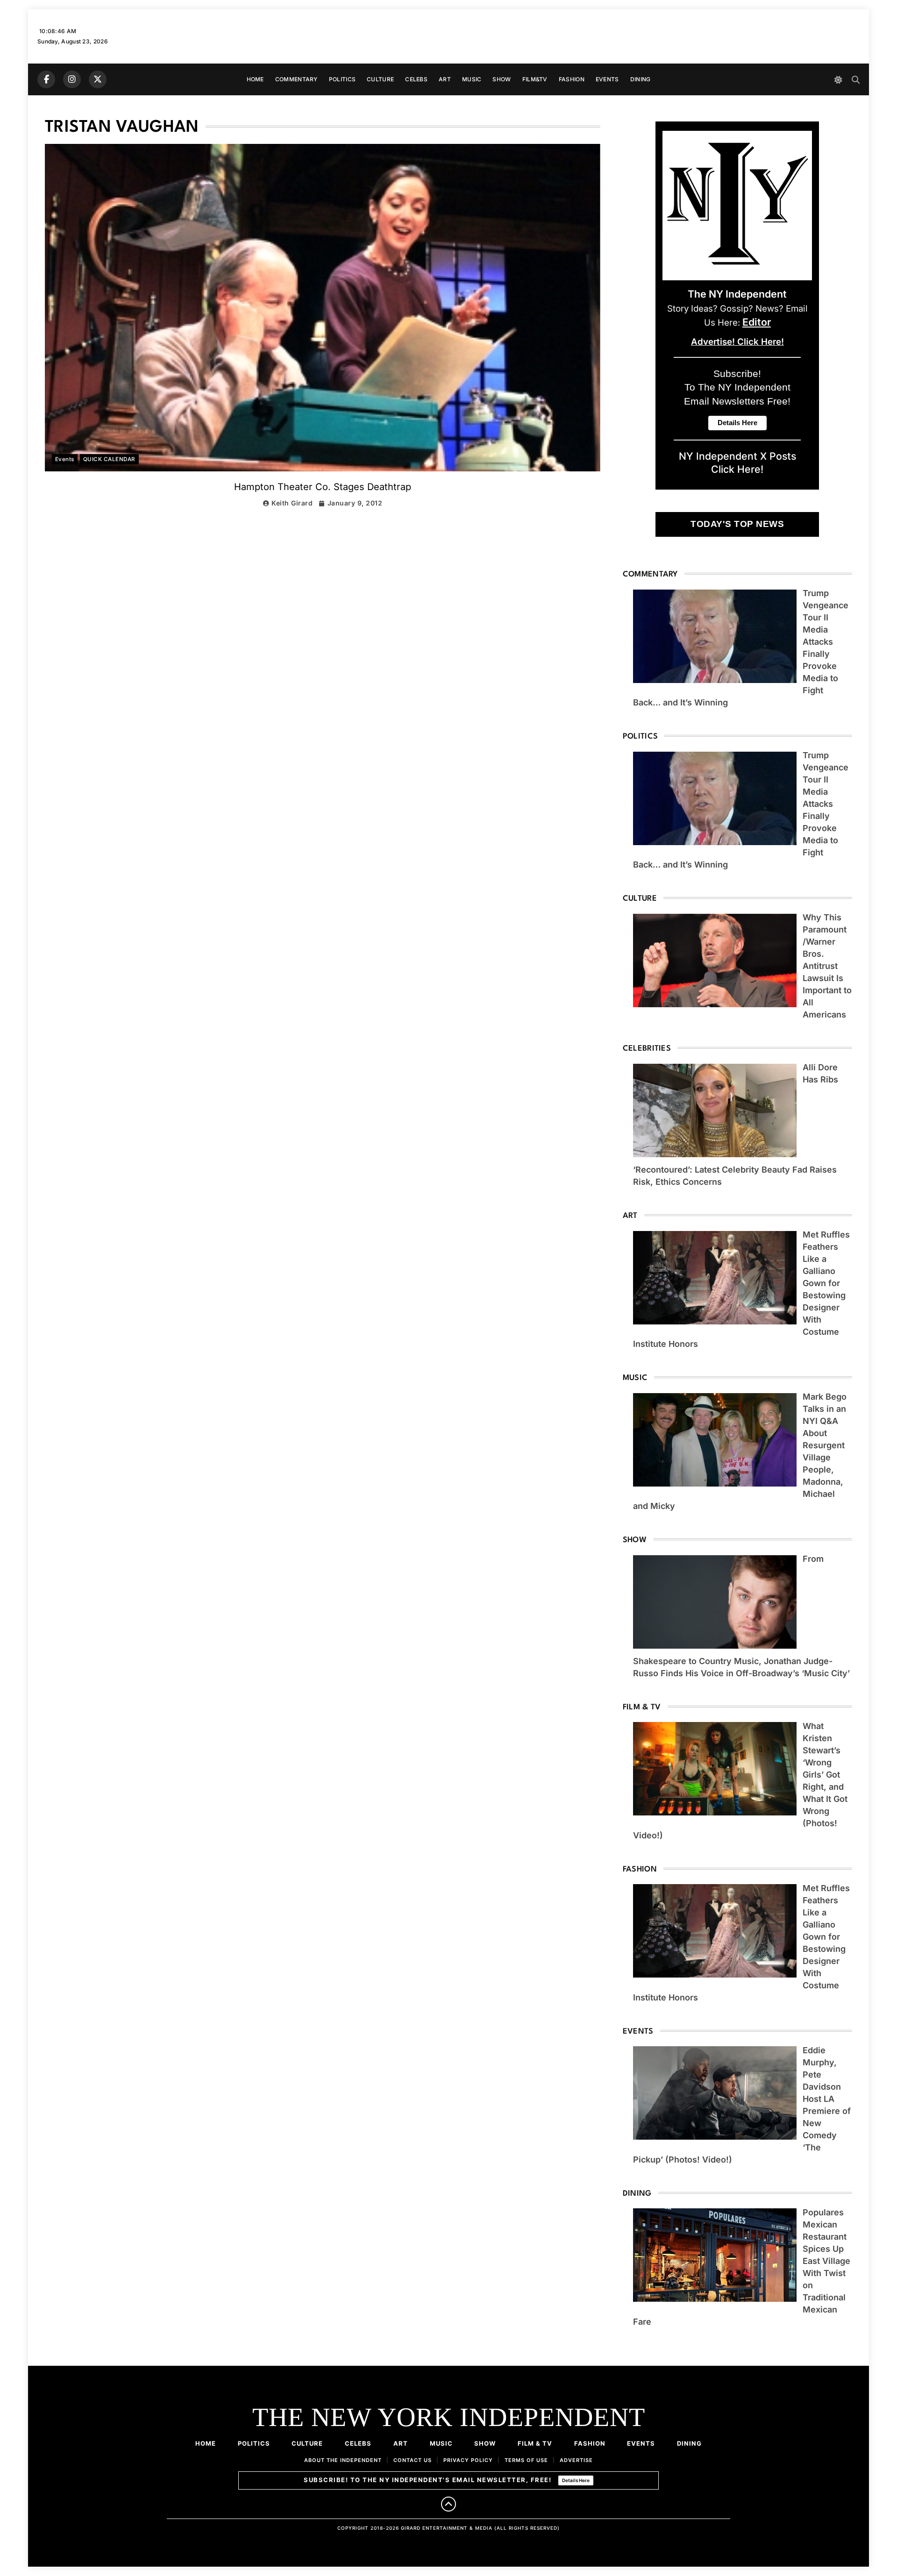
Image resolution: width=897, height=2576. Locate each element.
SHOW (502, 79)
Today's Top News (737, 524)
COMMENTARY (296, 79)
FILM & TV (535, 2443)
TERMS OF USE (526, 2460)
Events (65, 459)
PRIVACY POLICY (468, 2460)
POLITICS (342, 79)
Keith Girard (292, 503)
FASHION (572, 79)
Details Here (576, 2480)
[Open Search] (856, 80)
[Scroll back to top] (448, 2504)
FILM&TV (535, 79)
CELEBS (416, 79)
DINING (641, 79)
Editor (757, 322)
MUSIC (472, 79)
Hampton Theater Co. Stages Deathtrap (323, 487)
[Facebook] (46, 79)
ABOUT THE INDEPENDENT (343, 2460)
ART (445, 79)
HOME (255, 79)
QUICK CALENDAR (109, 459)
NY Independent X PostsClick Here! (737, 463)
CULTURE (380, 79)
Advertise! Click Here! (737, 342)
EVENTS (607, 79)
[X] (98, 79)
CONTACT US (413, 2460)
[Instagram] (72, 79)
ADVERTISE (576, 2460)
